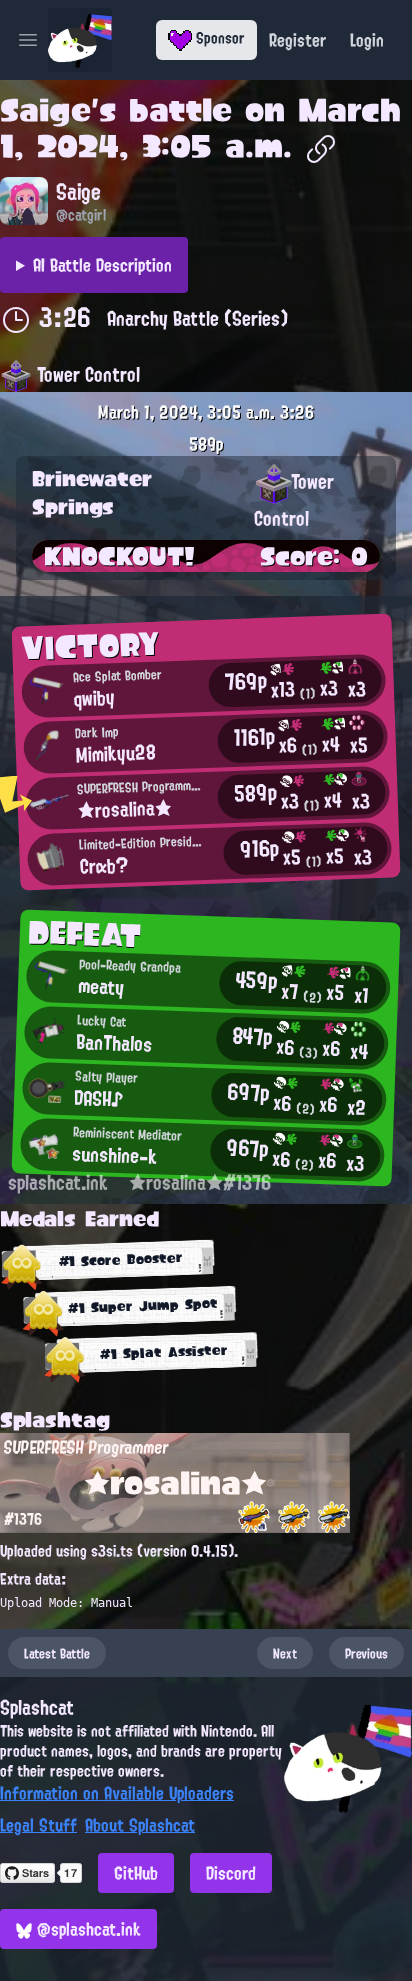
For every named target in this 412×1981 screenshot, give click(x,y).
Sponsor (218, 38)
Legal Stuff (38, 1825)
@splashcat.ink (86, 1929)
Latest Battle (57, 1653)
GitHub (136, 1873)
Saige (45, 110)
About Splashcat (140, 1825)
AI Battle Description (102, 265)
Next (285, 1653)
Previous (366, 1653)
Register (297, 40)
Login (367, 40)
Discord (231, 1873)
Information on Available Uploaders (117, 1793)
